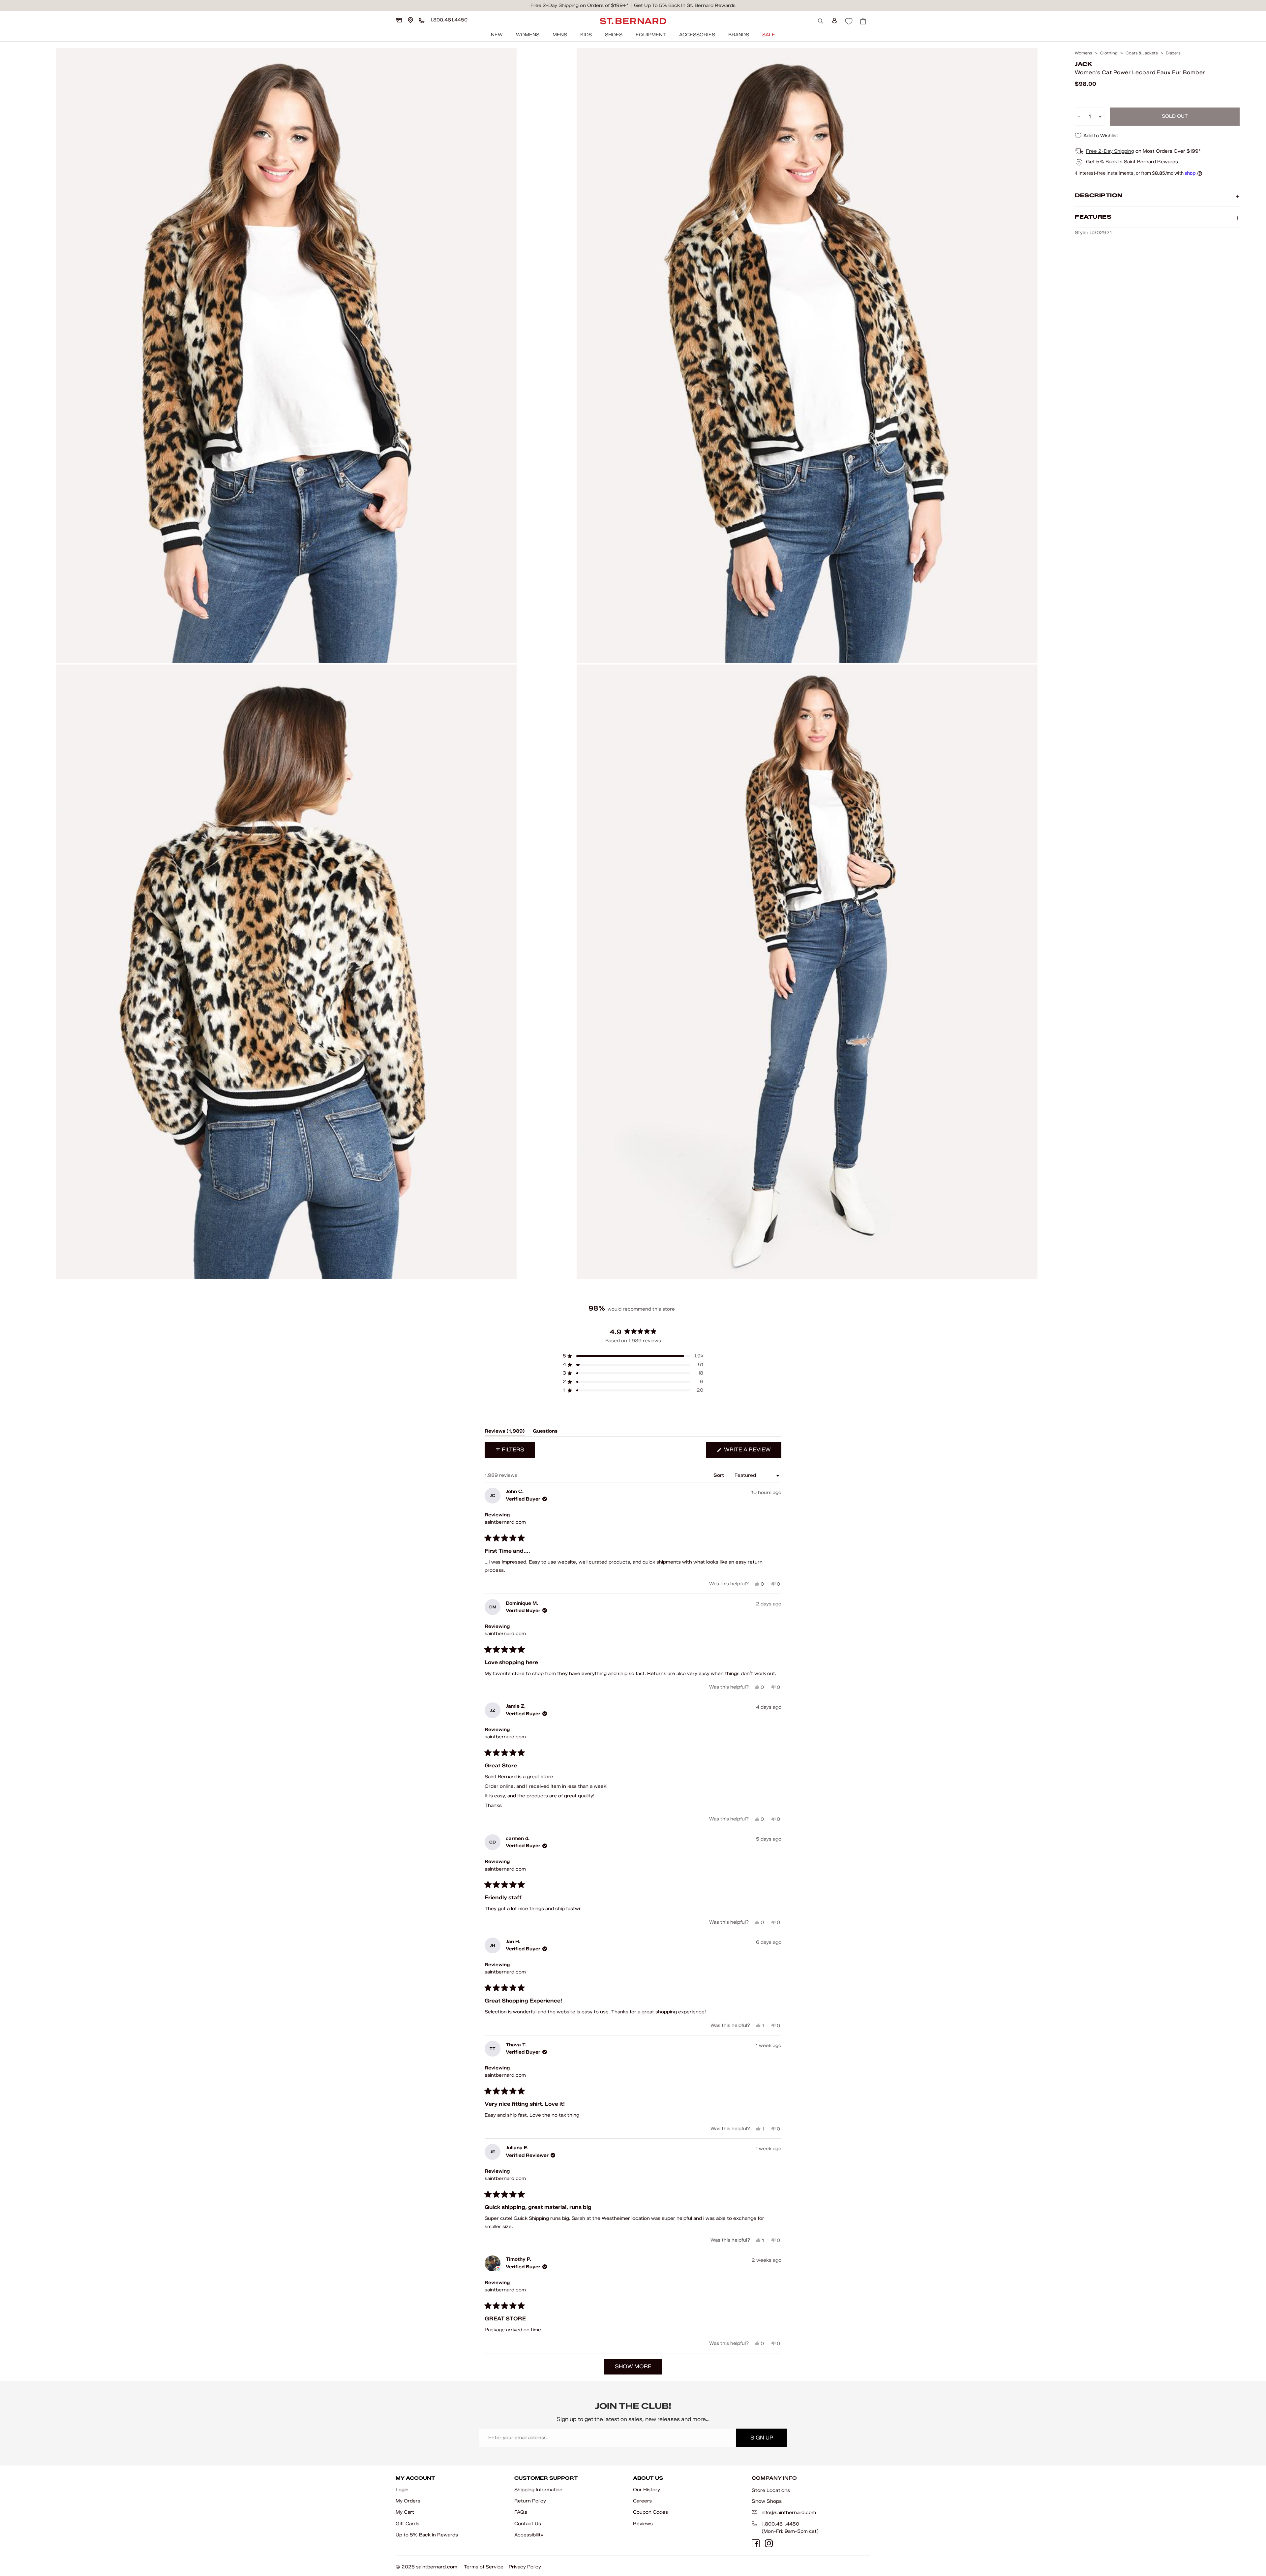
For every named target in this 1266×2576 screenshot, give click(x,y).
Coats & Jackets (1142, 53)
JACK (1083, 64)
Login (402, 2490)
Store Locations (771, 2490)
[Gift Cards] (399, 20)
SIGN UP (762, 2438)
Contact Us (528, 2524)
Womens (528, 35)
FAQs (521, 2512)
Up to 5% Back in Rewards (427, 2535)
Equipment (651, 35)
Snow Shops (767, 2501)
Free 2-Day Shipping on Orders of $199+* (579, 5)
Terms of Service (484, 2567)
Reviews (643, 2524)
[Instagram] (769, 2543)
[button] (633, 1356)
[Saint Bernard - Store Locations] (410, 20)
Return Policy (530, 2501)
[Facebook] (756, 2543)
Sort (719, 1475)
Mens (560, 35)
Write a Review (752, 1452)
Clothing (1109, 53)
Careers (642, 2501)
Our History (647, 2490)
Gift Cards (407, 2524)
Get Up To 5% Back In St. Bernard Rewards (685, 5)
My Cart (405, 2512)
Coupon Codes (650, 2512)
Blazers (1173, 53)
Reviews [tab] (505, 1432)
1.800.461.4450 (780, 2524)
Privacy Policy (525, 2567)
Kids (586, 35)
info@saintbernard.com (789, 2513)
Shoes (614, 35)
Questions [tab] (545, 1432)
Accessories (697, 35)
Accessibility (529, 2535)
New (497, 35)
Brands (739, 35)
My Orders (408, 2501)
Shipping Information (538, 2490)
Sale (769, 35)
